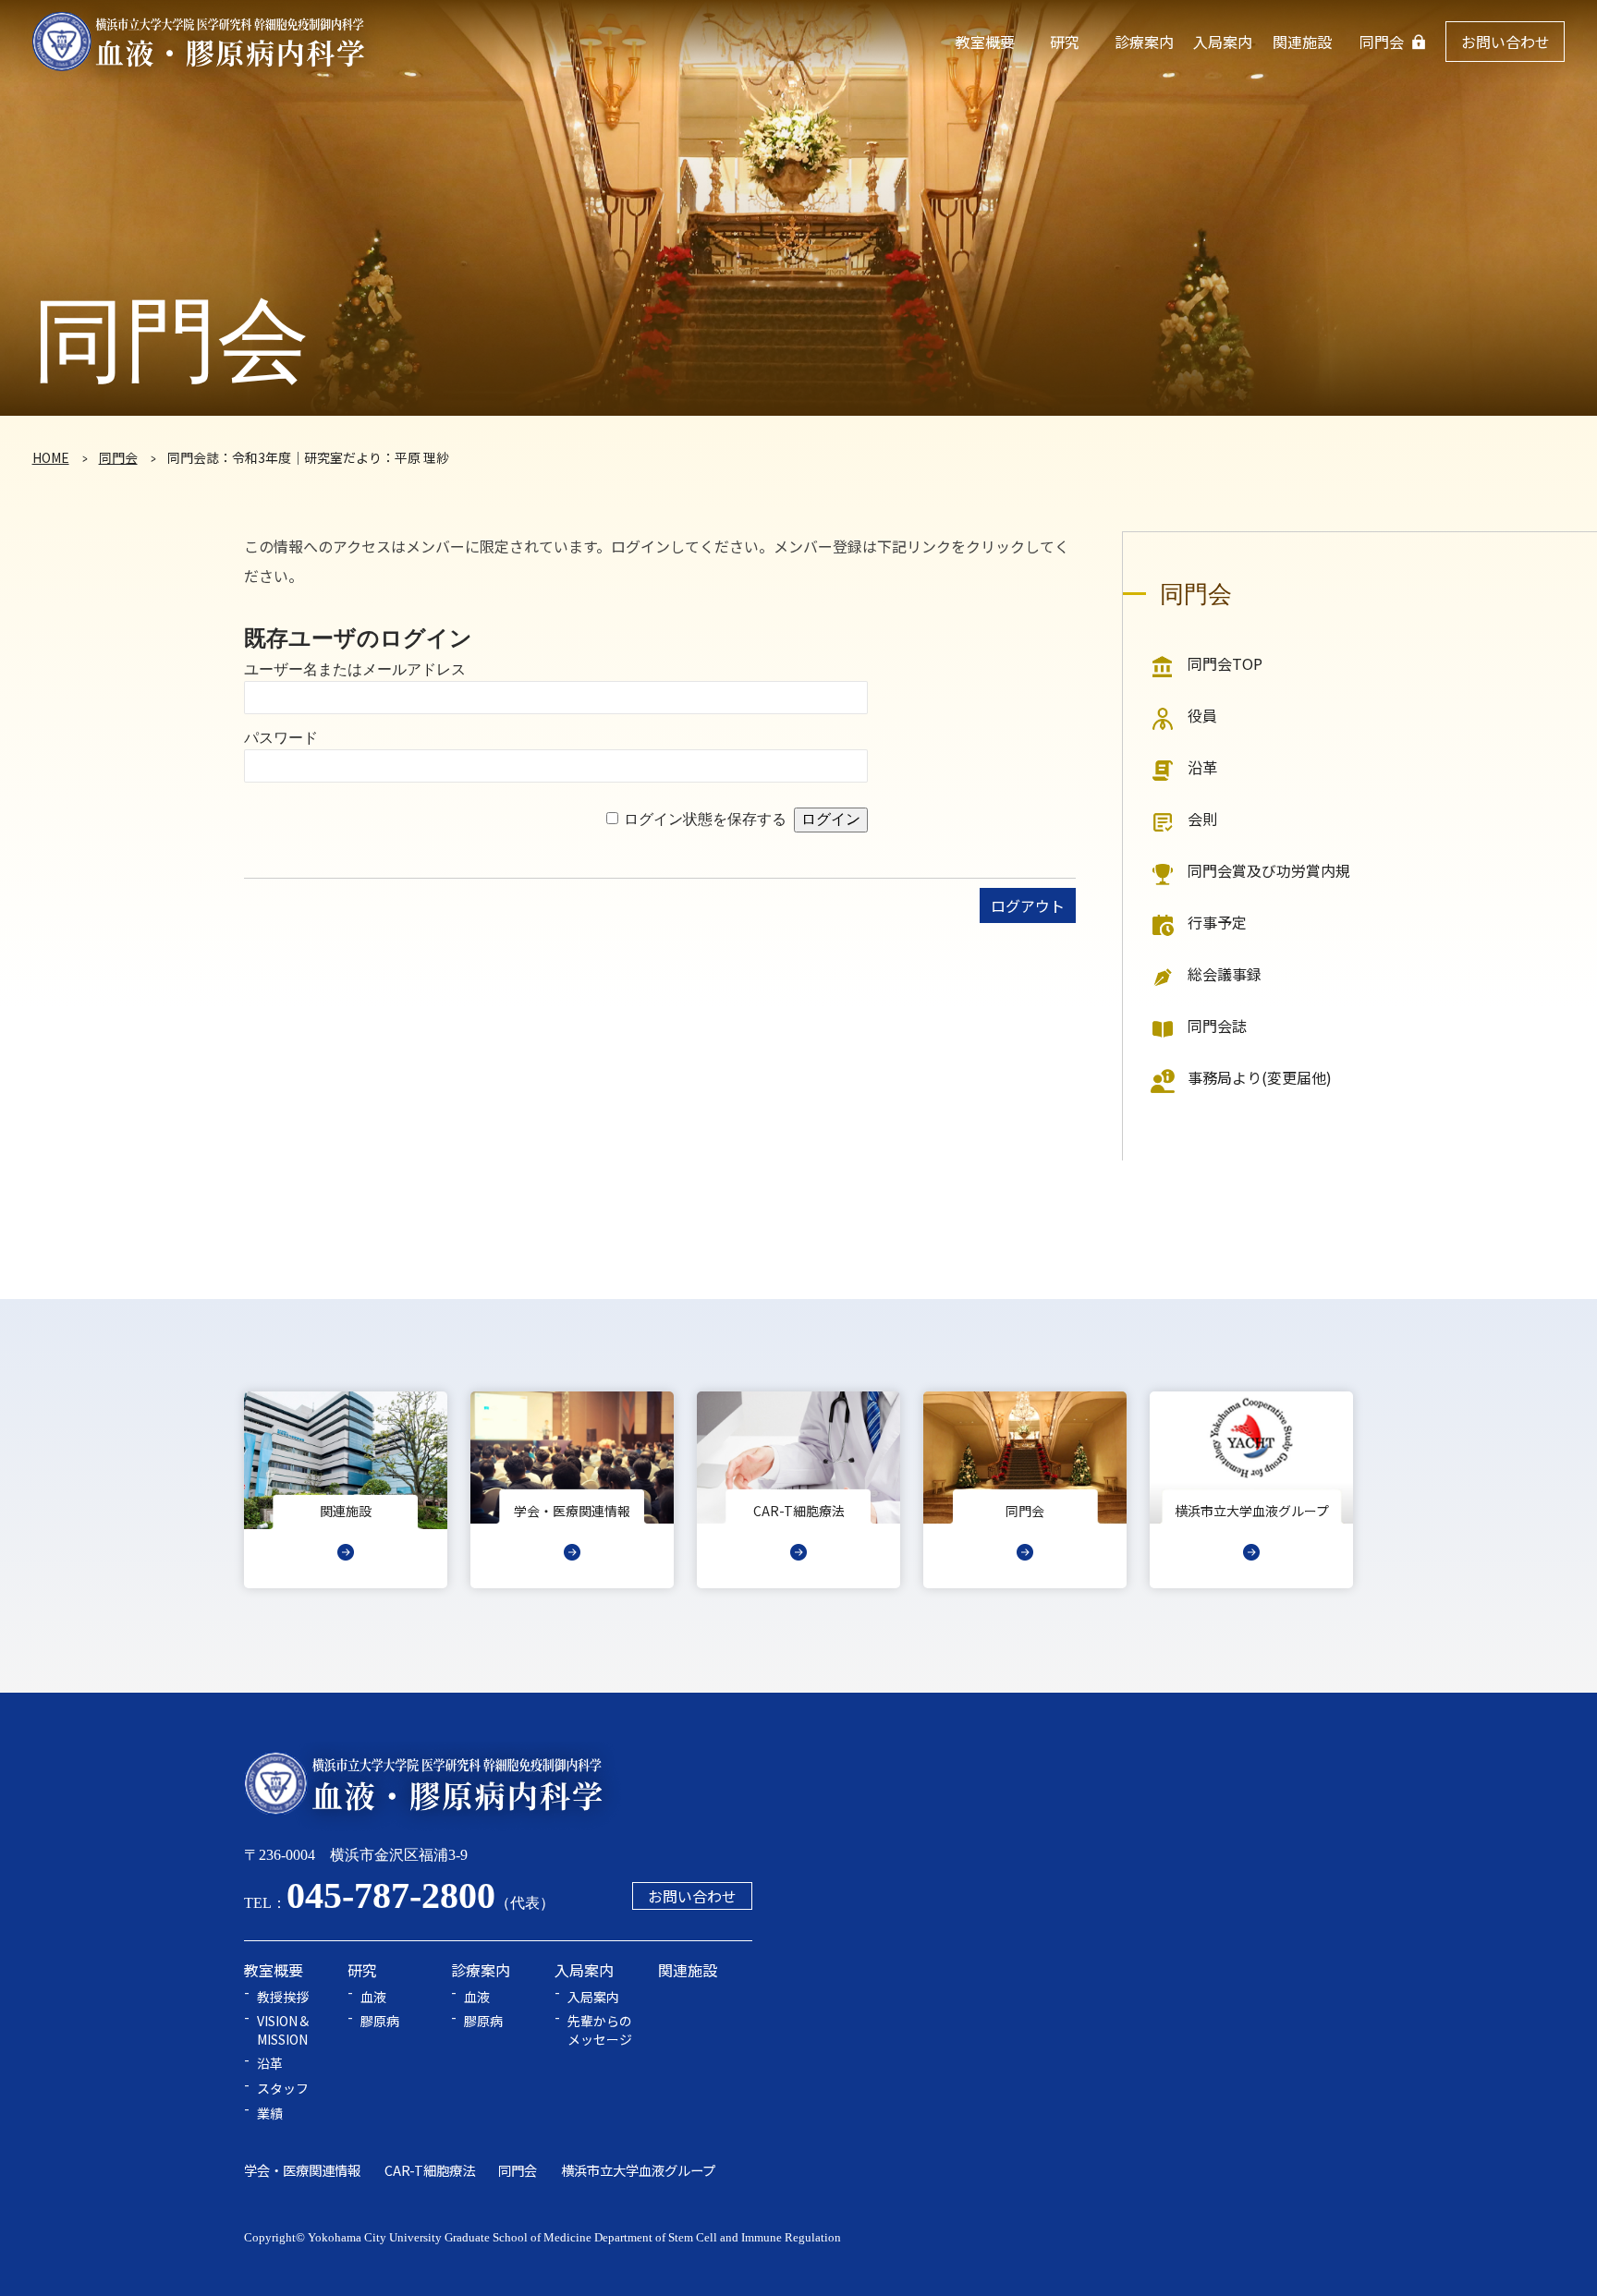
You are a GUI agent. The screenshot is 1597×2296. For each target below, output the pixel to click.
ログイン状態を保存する (705, 819)
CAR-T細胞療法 (430, 2170)
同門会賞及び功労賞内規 (1269, 870)
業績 (270, 2114)
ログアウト (1028, 905)
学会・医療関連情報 (302, 2170)
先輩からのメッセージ (600, 2030)
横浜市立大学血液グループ (638, 2170)
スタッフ (283, 2089)
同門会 (1382, 42)
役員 (1202, 715)
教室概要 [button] (985, 42)
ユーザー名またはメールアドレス (355, 669)
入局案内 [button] (1223, 42)
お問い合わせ (1506, 42)
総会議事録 (1225, 974)
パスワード (281, 738)
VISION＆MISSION (284, 2030)
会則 (1202, 819)
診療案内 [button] (1144, 42)
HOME (51, 457)
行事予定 (1217, 922)
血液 (373, 1997)
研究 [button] (1065, 42)
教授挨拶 (283, 1997)
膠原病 (380, 2021)
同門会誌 (1217, 1026)
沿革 (1202, 767)
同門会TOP (1225, 663)
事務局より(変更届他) (1260, 1077)
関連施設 (1302, 42)
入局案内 (593, 1997)
